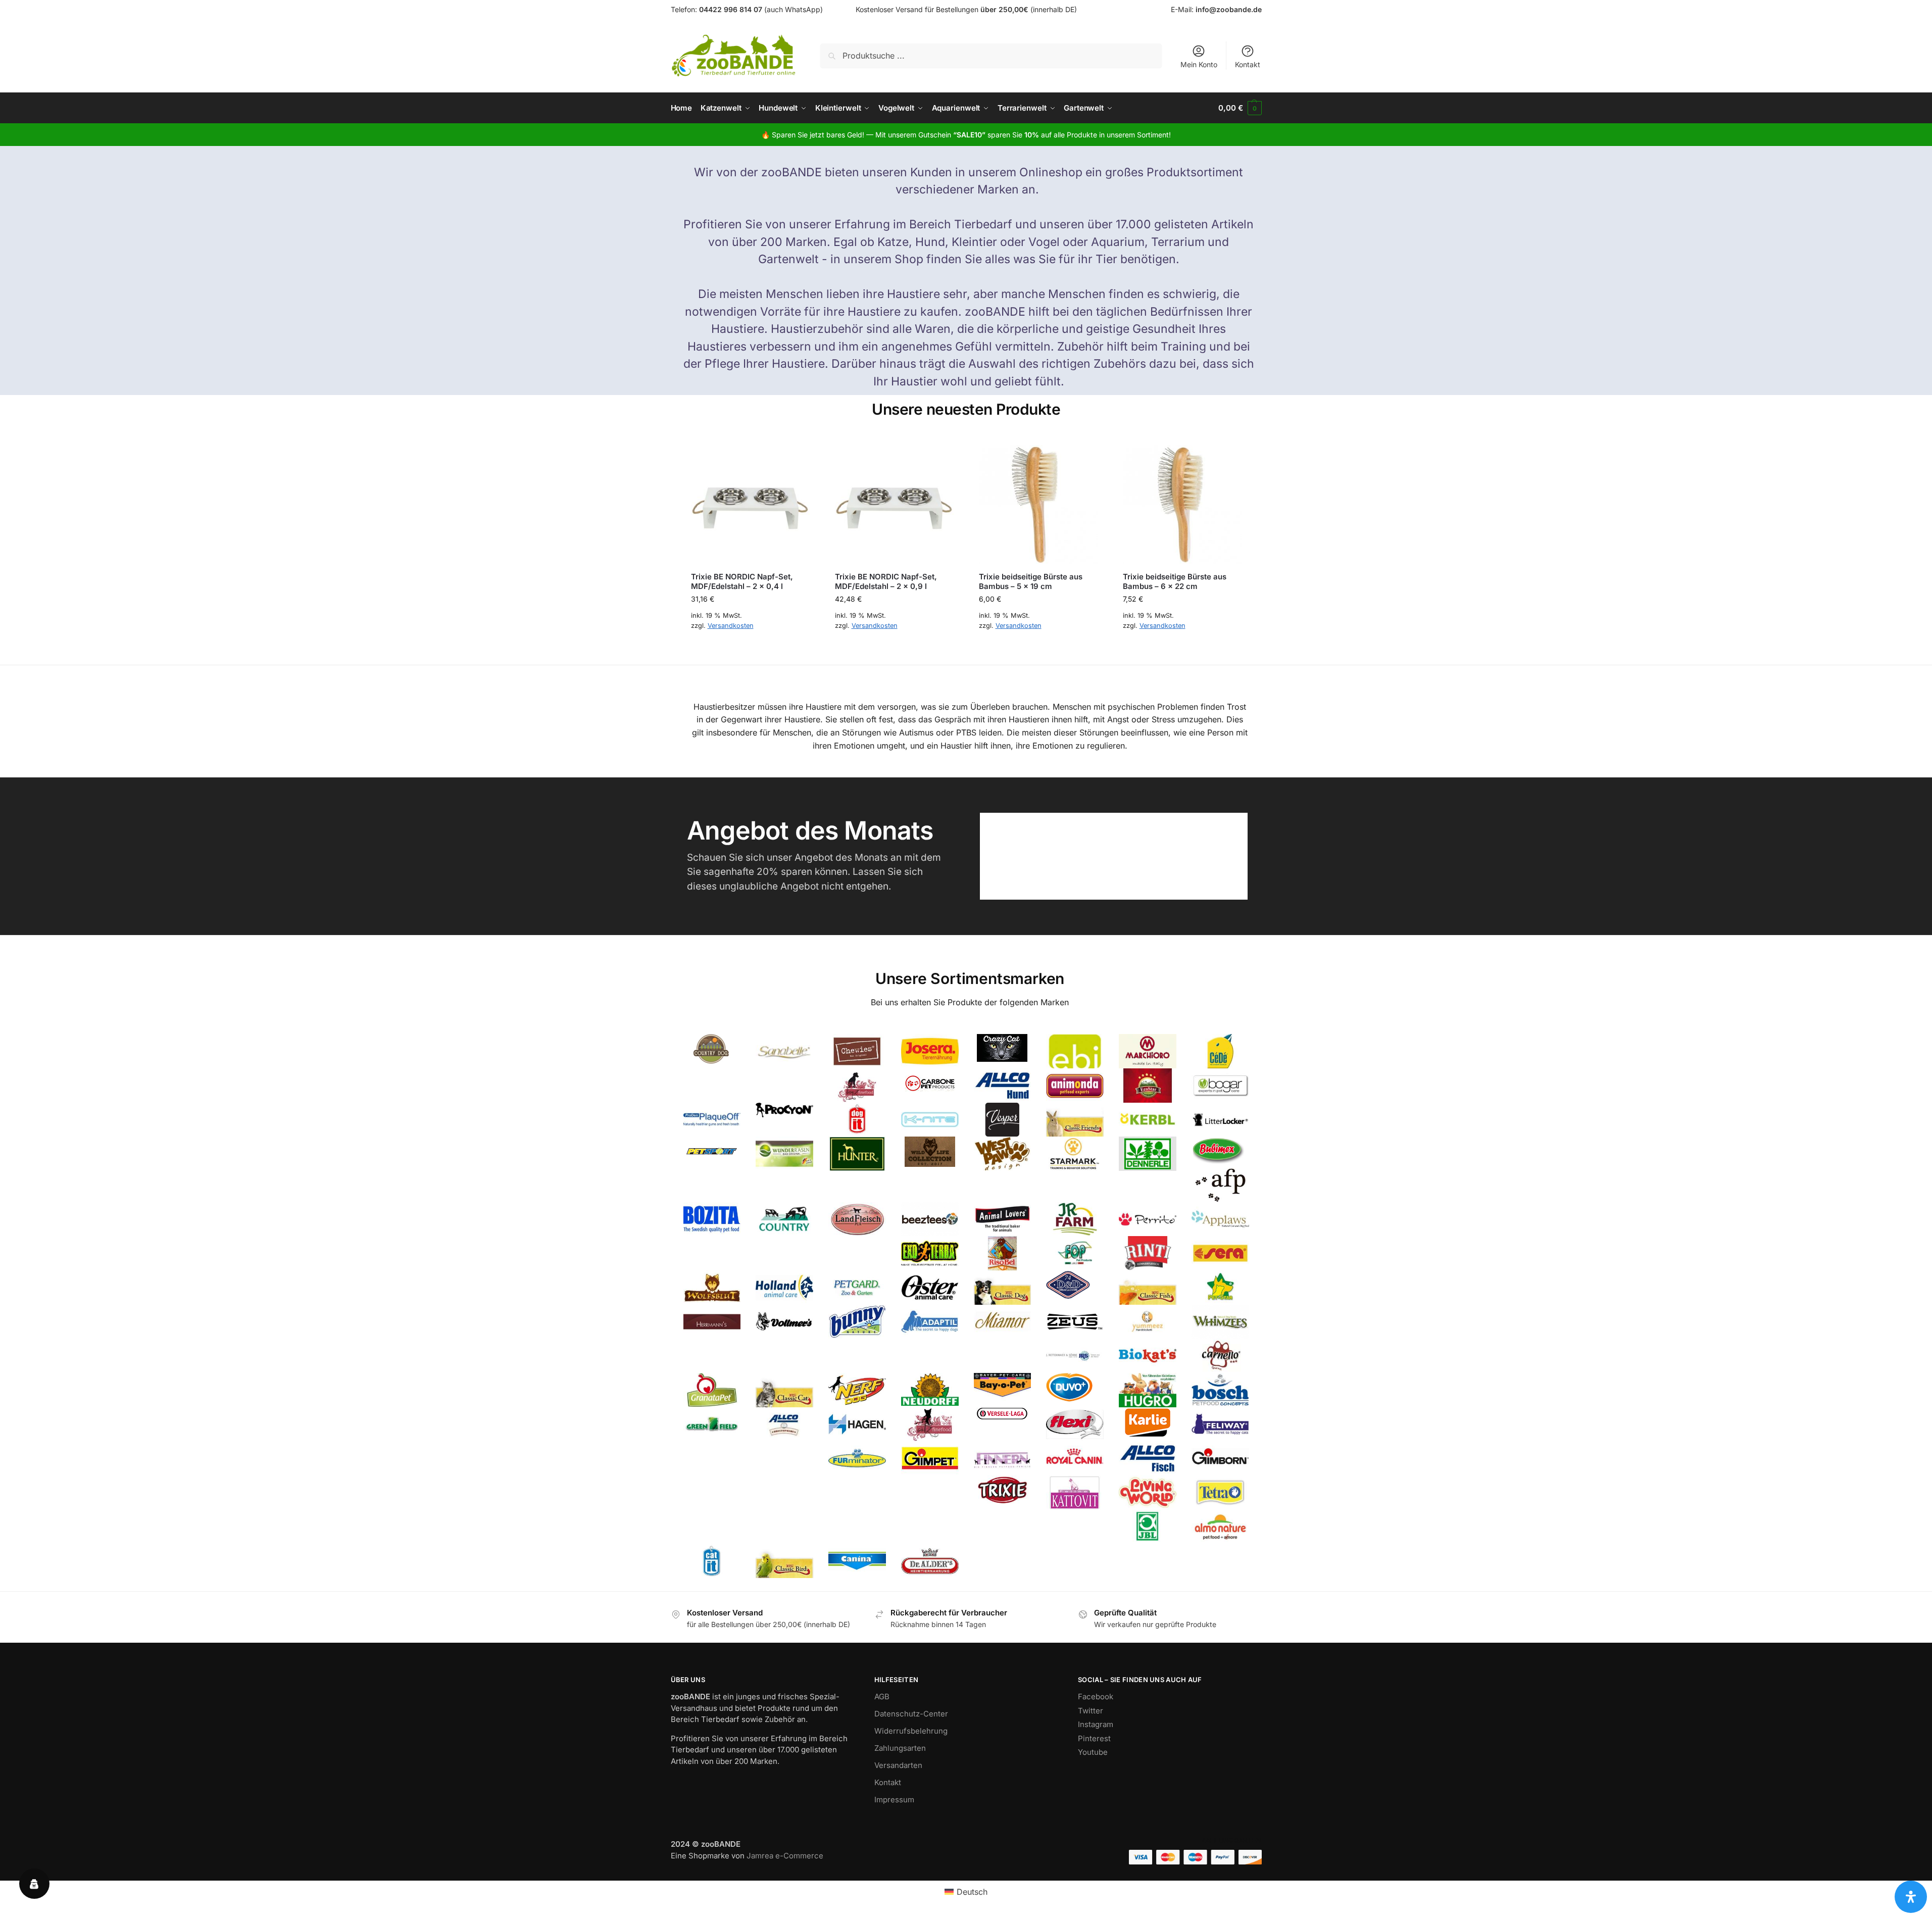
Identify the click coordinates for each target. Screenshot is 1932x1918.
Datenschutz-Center (911, 1714)
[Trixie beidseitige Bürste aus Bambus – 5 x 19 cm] (1038, 504)
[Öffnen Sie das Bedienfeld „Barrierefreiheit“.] (1911, 1897)
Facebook (1096, 1696)
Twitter (1091, 1711)
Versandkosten (731, 626)
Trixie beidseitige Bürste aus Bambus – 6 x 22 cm (1175, 582)
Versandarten (898, 1765)
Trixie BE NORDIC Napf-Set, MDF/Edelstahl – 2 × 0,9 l (886, 582)
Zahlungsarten (900, 1748)
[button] (1240, 108)
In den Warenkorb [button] (750, 649)
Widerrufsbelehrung (911, 1731)
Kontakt (1248, 64)
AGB (882, 1696)
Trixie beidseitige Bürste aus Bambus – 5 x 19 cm (1031, 582)
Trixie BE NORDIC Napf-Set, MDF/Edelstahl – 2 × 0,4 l (742, 582)
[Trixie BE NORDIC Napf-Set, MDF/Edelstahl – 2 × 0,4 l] (750, 504)
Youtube (1093, 1752)
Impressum (894, 1800)
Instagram (1096, 1724)
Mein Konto (1199, 64)
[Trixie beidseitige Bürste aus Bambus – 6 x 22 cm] (1182, 504)
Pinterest (1094, 1738)
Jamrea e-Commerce (785, 1856)
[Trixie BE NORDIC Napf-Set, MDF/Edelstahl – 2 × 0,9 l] (894, 504)
